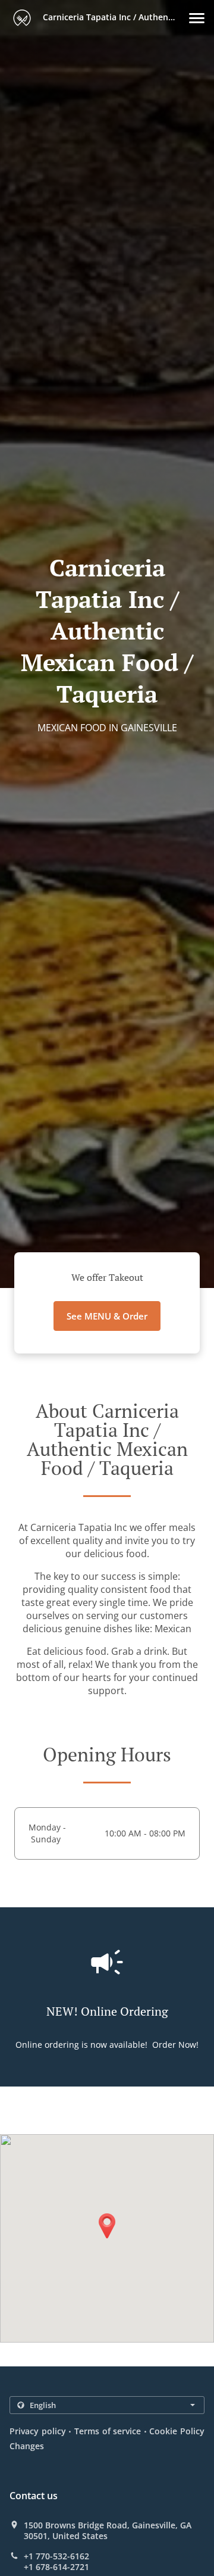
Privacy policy (38, 2431)
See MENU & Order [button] (107, 1316)
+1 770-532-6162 (56, 2556)
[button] (197, 18)
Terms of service (108, 2431)
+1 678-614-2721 (56, 2567)
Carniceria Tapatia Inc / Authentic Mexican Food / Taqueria (115, 17)
